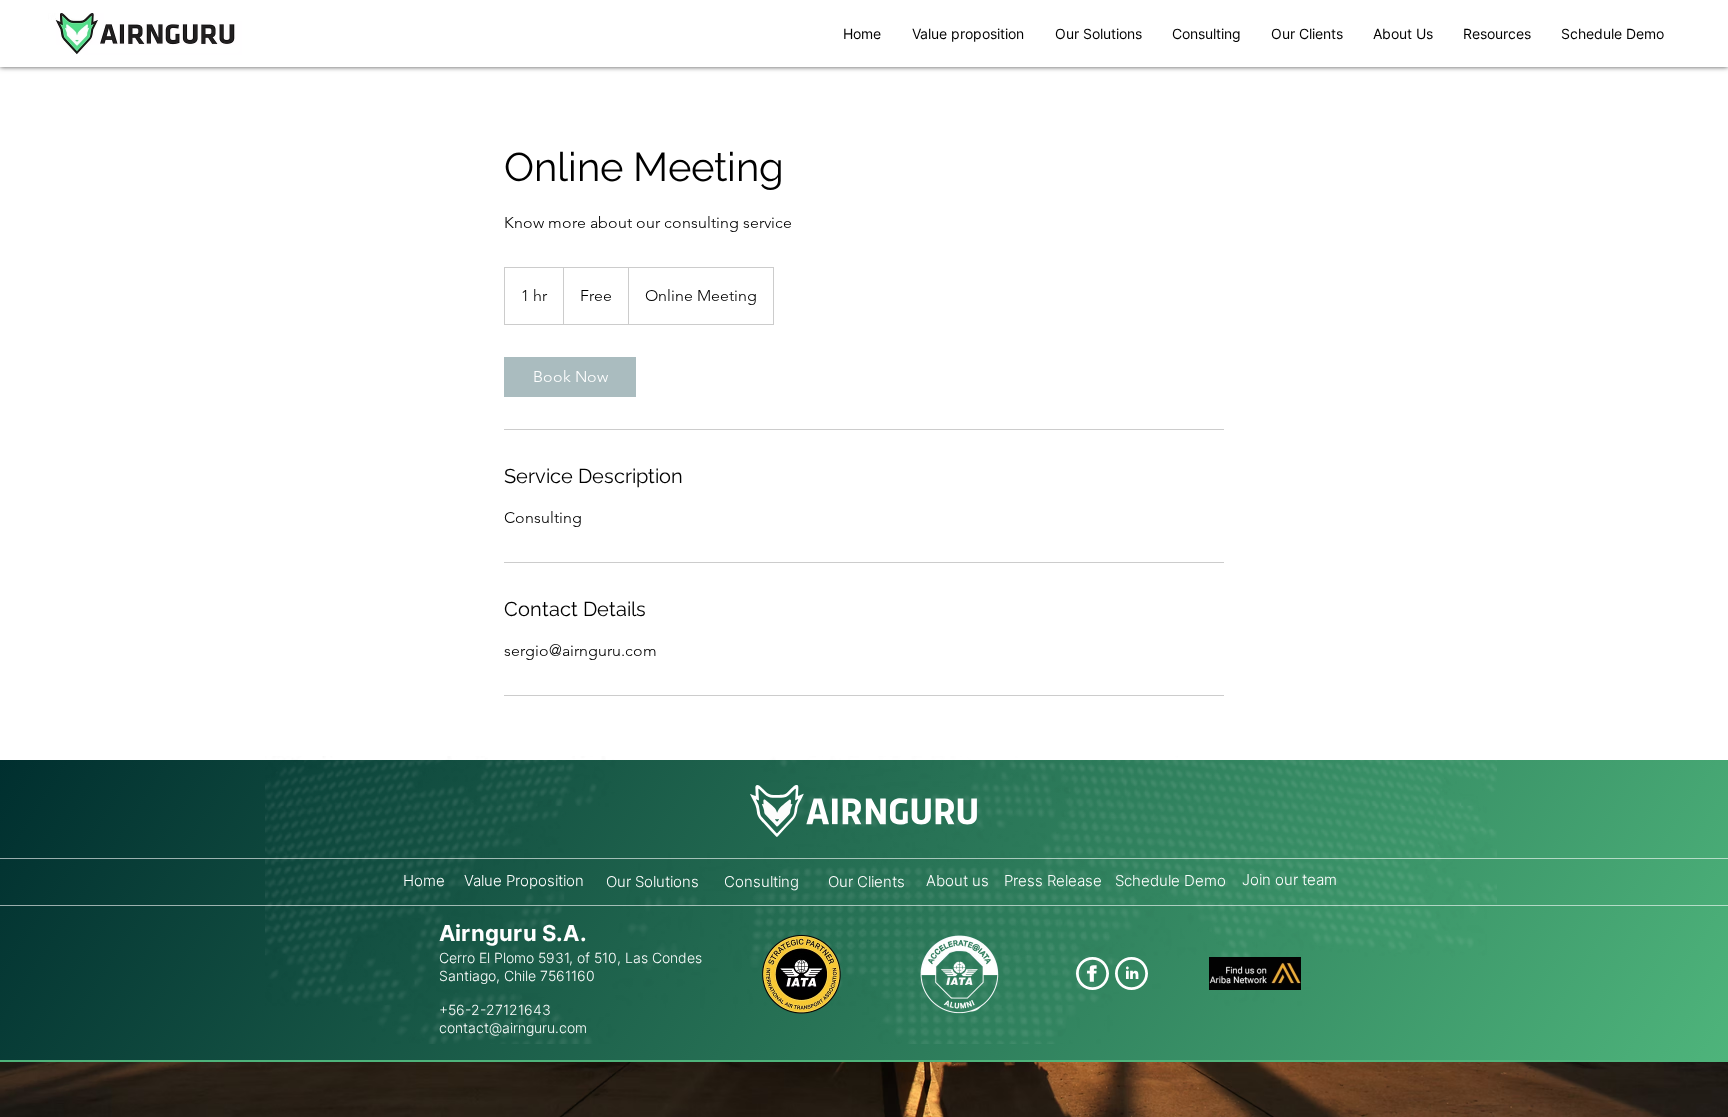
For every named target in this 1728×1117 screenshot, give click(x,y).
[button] (1497, 33)
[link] (570, 377)
